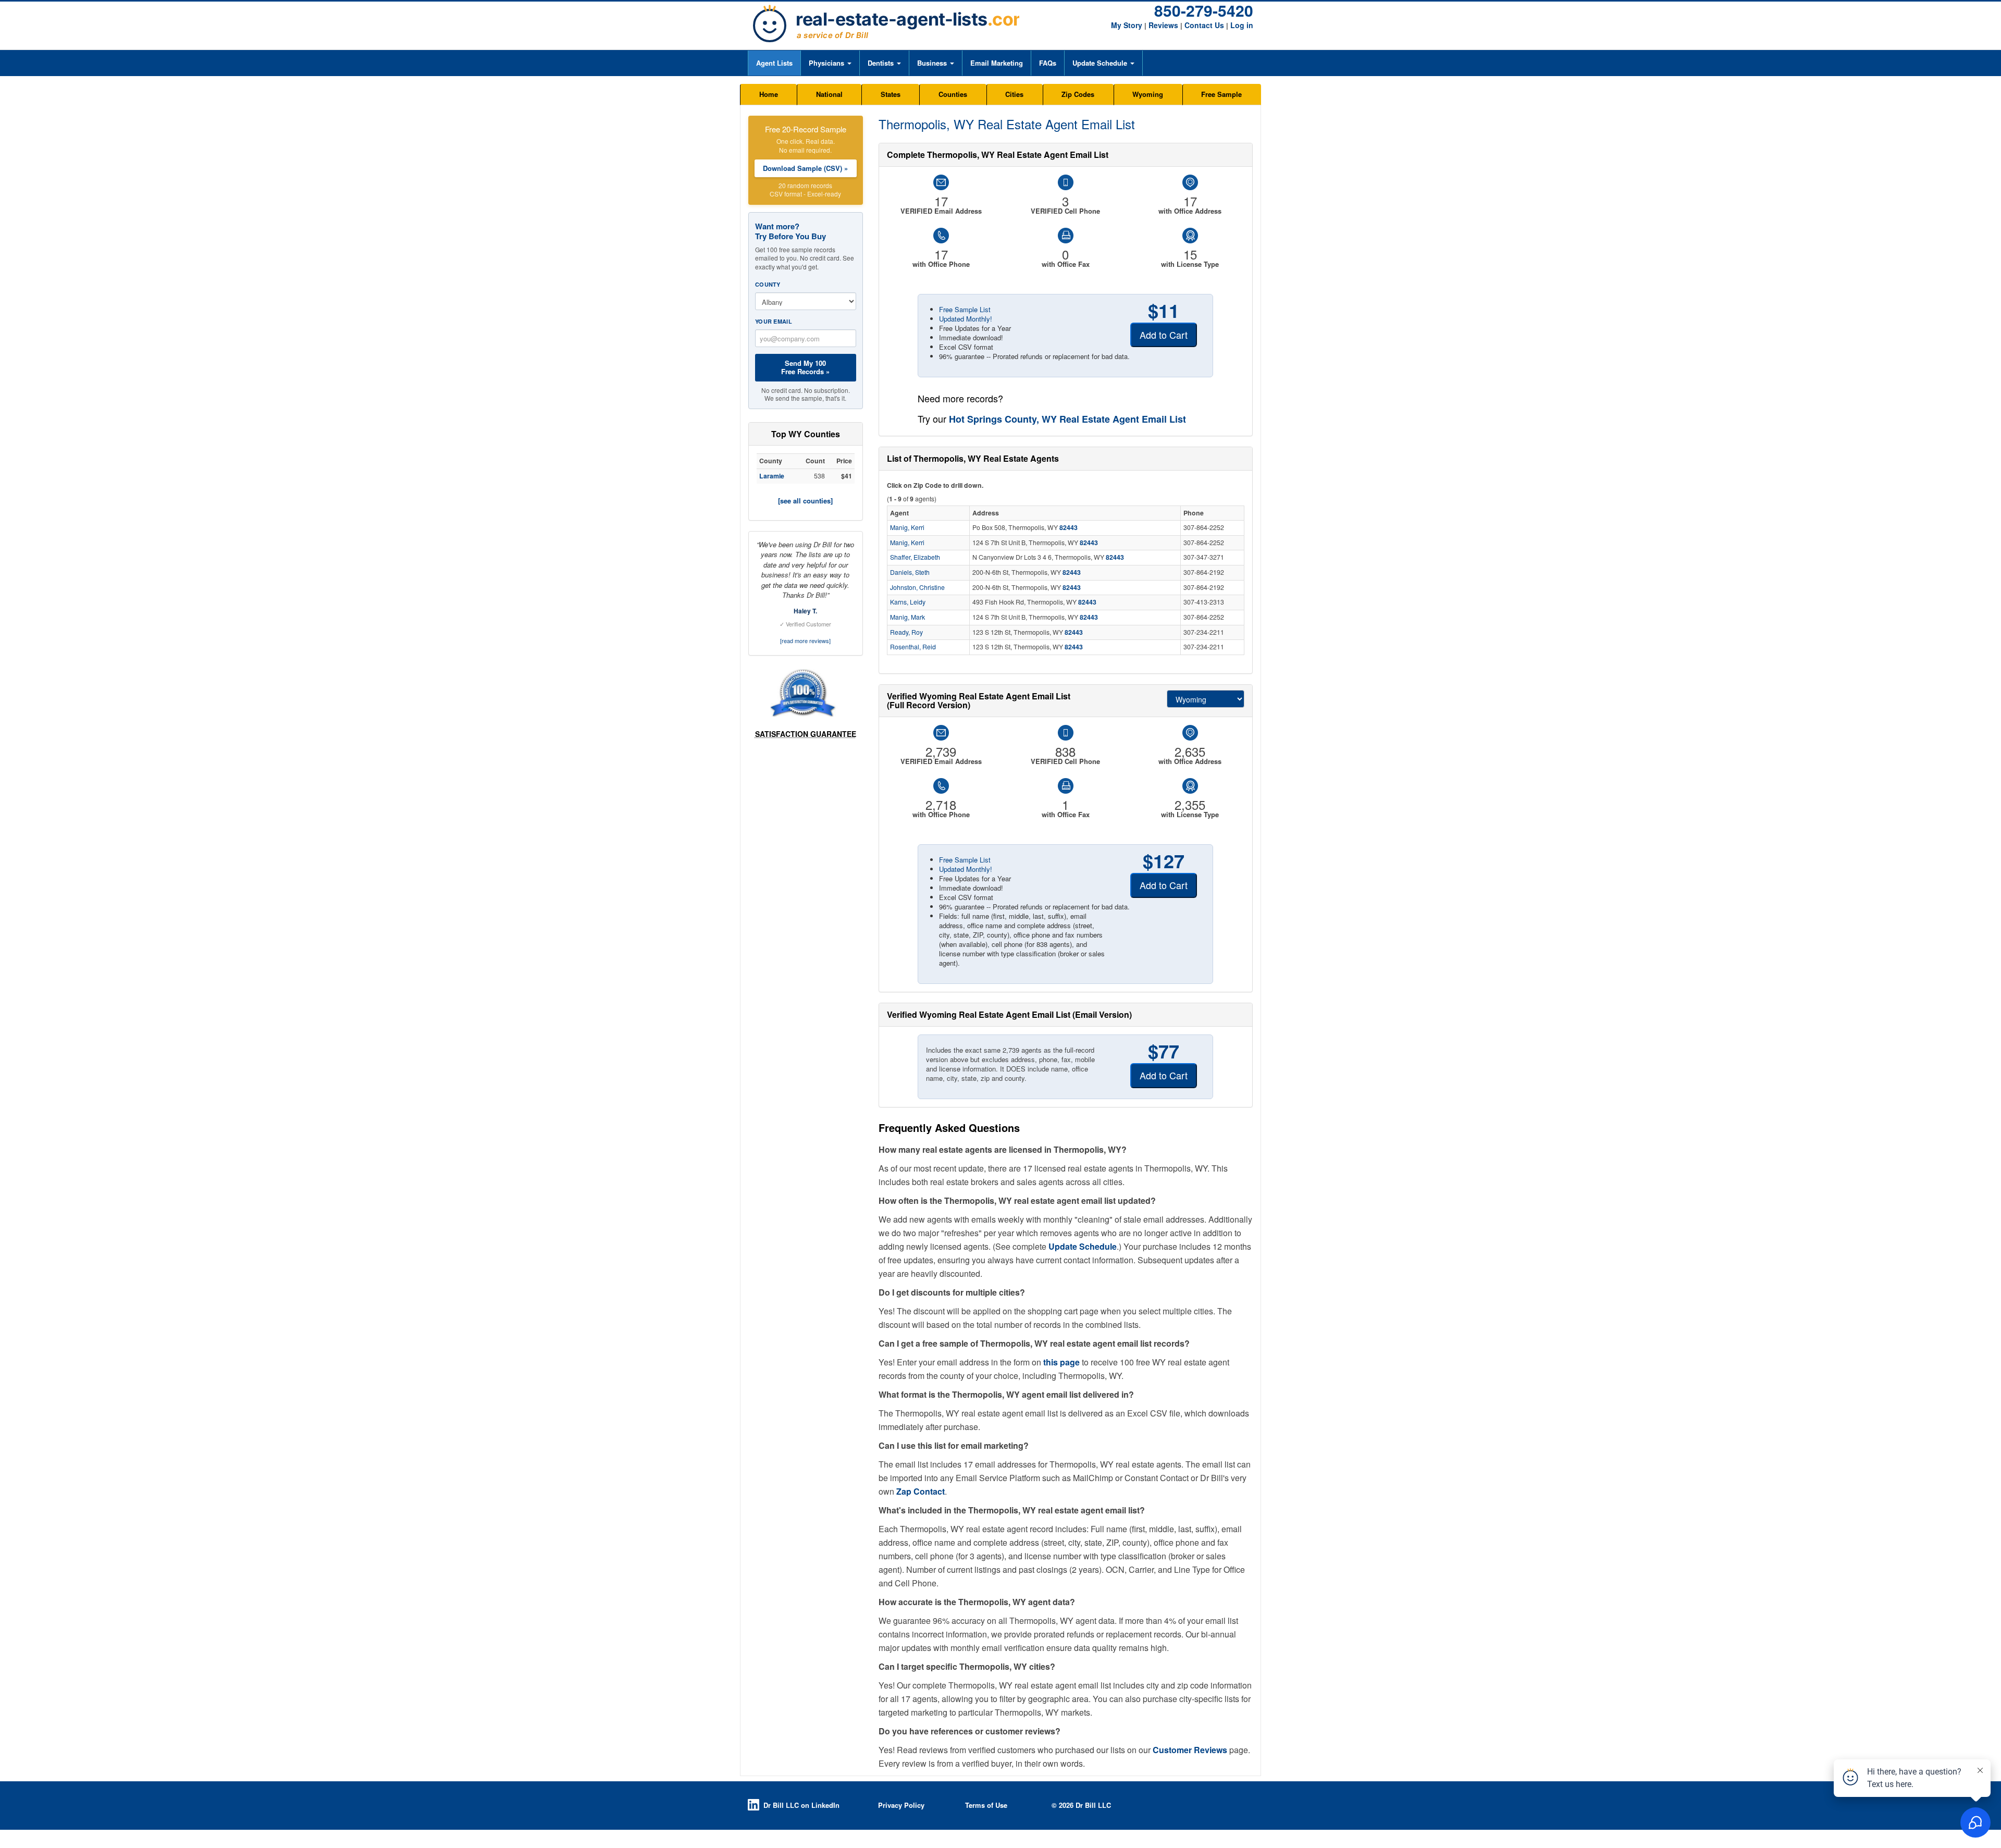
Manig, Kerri (907, 527)
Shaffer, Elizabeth (915, 557)
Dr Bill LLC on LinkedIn (801, 1805)
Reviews (1163, 25)
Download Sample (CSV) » (805, 168)
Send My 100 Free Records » (805, 367)
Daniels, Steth (910, 572)
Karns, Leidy (908, 602)
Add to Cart (1164, 335)
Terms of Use (986, 1805)
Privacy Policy (901, 1805)
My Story (1127, 25)
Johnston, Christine (917, 587)
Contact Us (1204, 25)
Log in (1242, 25)
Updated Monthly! (966, 319)
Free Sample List (965, 309)
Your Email (774, 321)
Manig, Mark (907, 617)
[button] (830, 63)
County (768, 284)
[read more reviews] (805, 640)
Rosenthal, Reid (913, 647)
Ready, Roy (906, 632)
